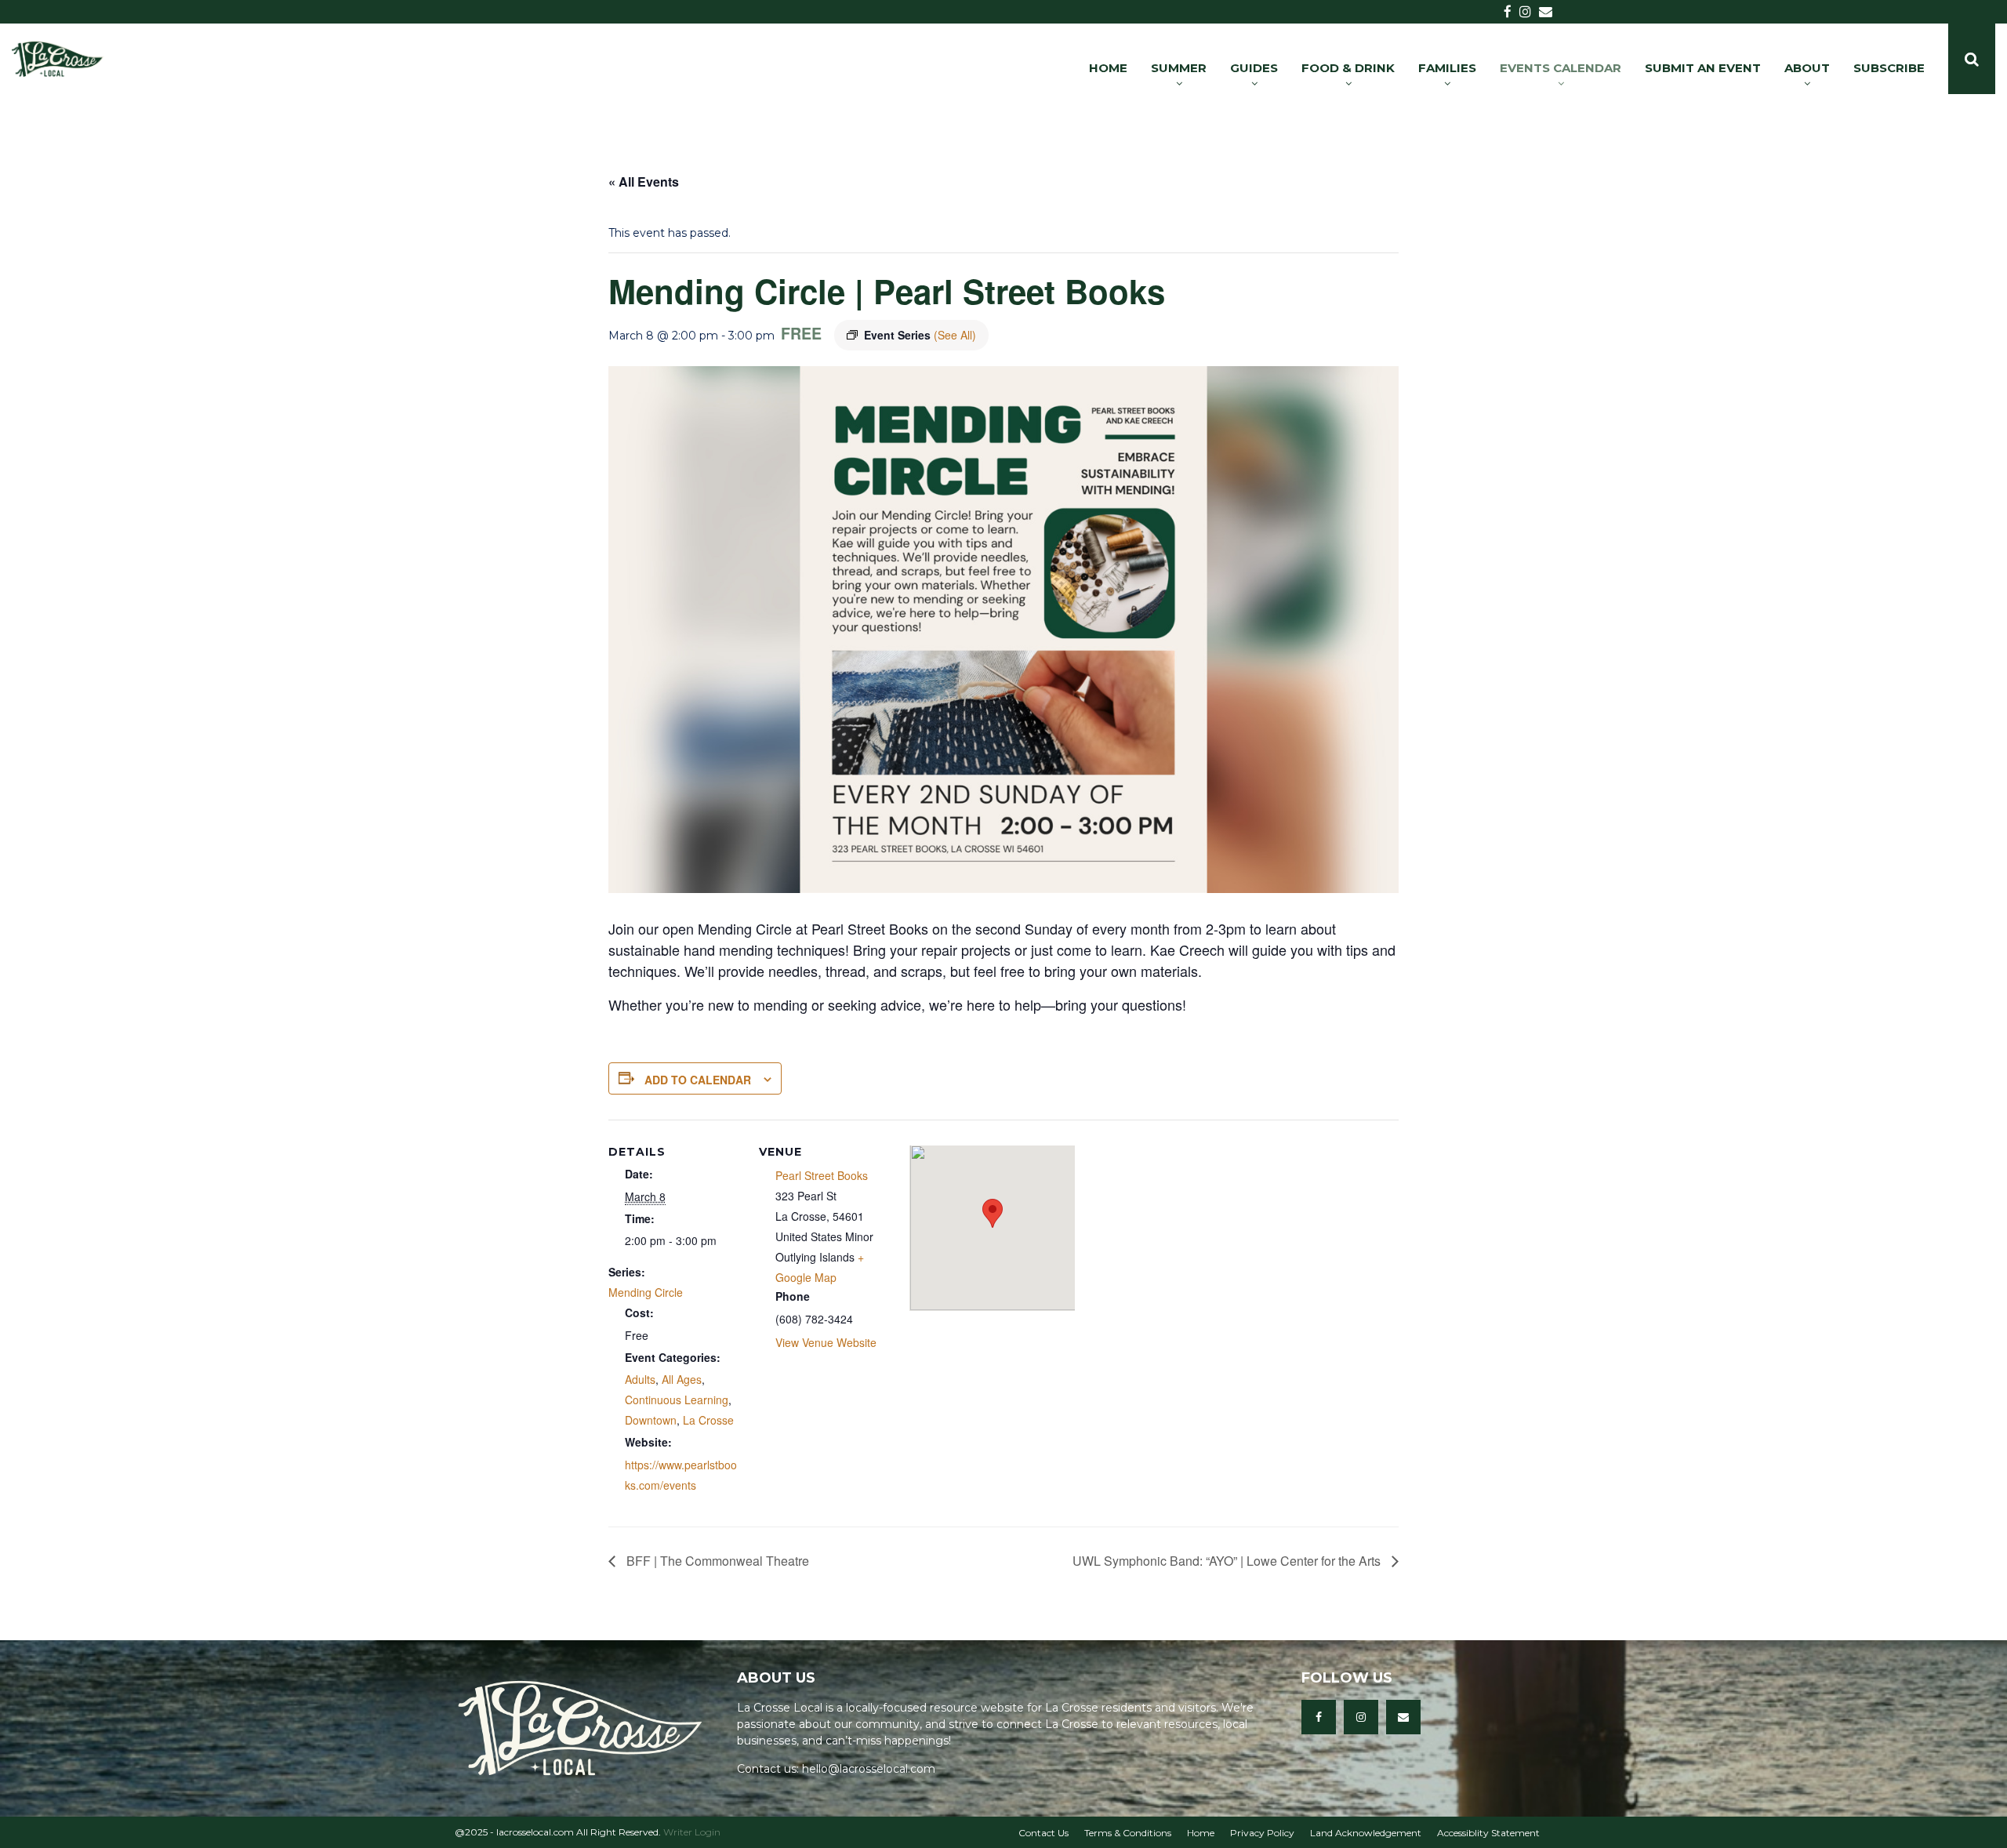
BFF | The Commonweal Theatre (716, 1561)
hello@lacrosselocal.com (869, 1769)
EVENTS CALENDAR (1561, 68)
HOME (1108, 68)
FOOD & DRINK (1348, 68)
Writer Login (692, 1832)
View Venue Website (826, 1342)
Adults (640, 1379)
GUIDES (1254, 68)
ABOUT (1807, 68)
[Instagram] (1361, 1717)
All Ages (682, 1379)
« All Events (644, 182)
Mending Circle (646, 1292)
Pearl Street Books (822, 1175)
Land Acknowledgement (1366, 1833)
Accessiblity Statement (1488, 1833)
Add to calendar (698, 1080)
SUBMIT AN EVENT (1703, 68)
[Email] (1403, 1717)
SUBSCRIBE (1889, 68)
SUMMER (1179, 68)
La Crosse (708, 1420)
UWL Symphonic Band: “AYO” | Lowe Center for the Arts (1228, 1561)
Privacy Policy (1262, 1833)
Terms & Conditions (1128, 1833)
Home (1201, 1833)
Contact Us (1043, 1833)
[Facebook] (1319, 1717)
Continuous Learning (677, 1400)
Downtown (651, 1420)
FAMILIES (1447, 68)
